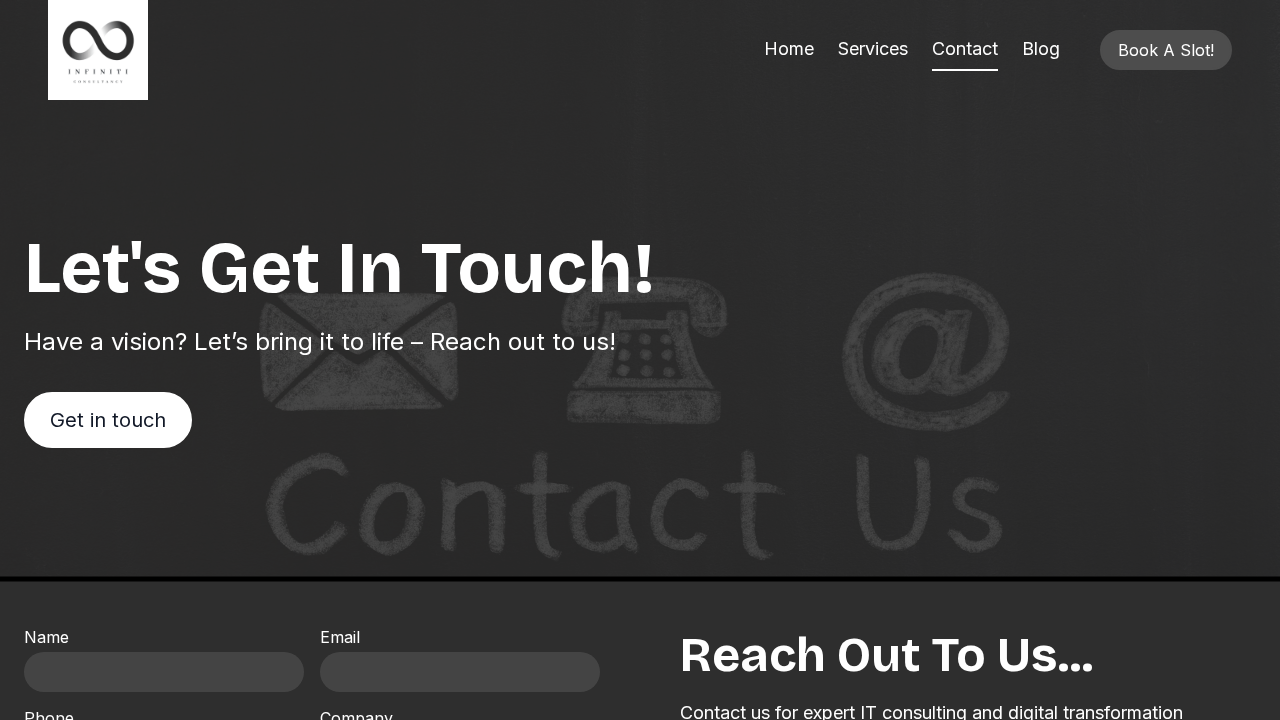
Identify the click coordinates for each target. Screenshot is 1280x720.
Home (789, 48)
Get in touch (108, 420)
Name (46, 637)
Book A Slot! (1166, 50)
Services (873, 48)
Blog (1041, 48)
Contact (965, 48)
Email (340, 637)
